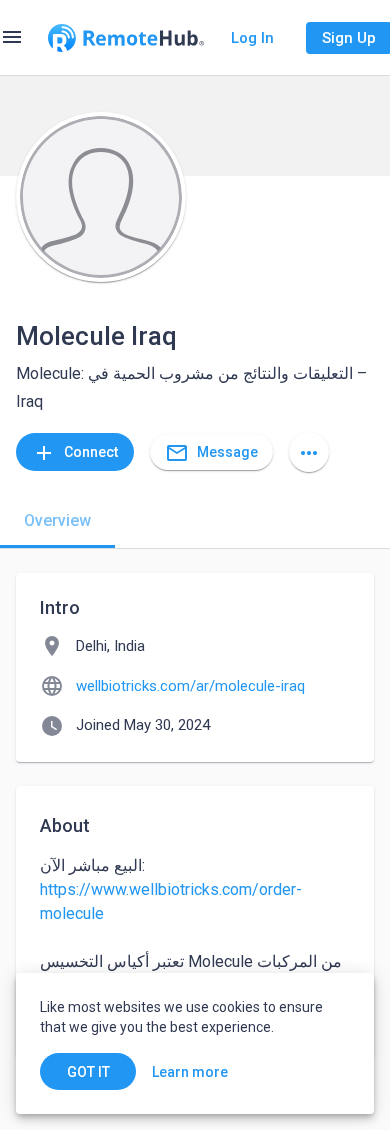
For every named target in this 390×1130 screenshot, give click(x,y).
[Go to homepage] (126, 38)
